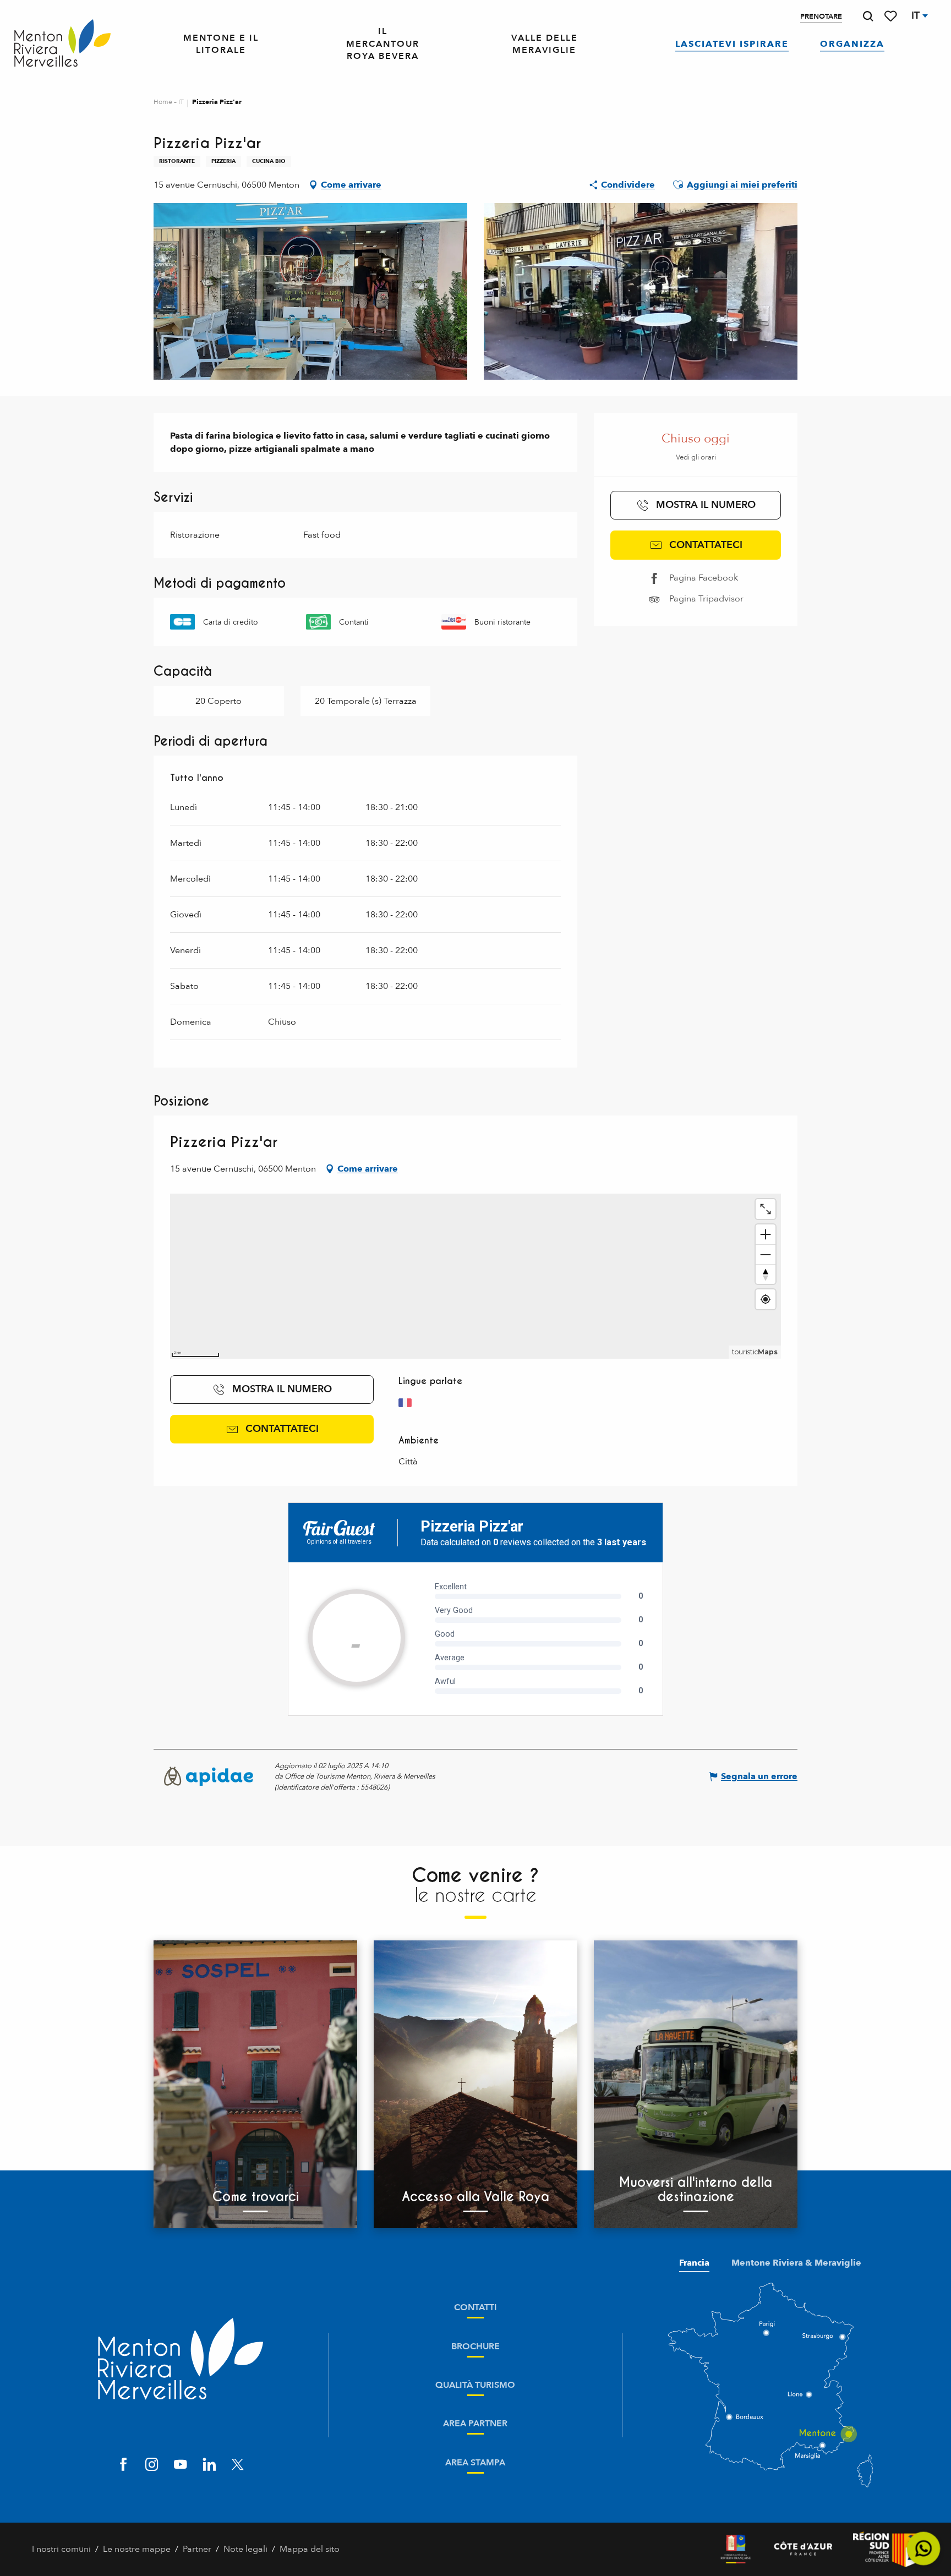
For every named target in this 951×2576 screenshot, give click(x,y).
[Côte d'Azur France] (803, 2549)
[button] (868, 16)
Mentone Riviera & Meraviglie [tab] (796, 2263)
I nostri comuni (61, 2549)
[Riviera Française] (736, 2549)
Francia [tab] (694, 2263)
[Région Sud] (886, 2549)
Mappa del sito (310, 2549)
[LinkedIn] (209, 2466)
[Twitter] (238, 2466)
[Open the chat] (924, 2549)
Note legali (245, 2549)
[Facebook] (123, 2466)
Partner (197, 2549)
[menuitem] (62, 44)
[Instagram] (152, 2466)
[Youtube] (181, 2466)
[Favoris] (892, 16)
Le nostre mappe (137, 2549)
